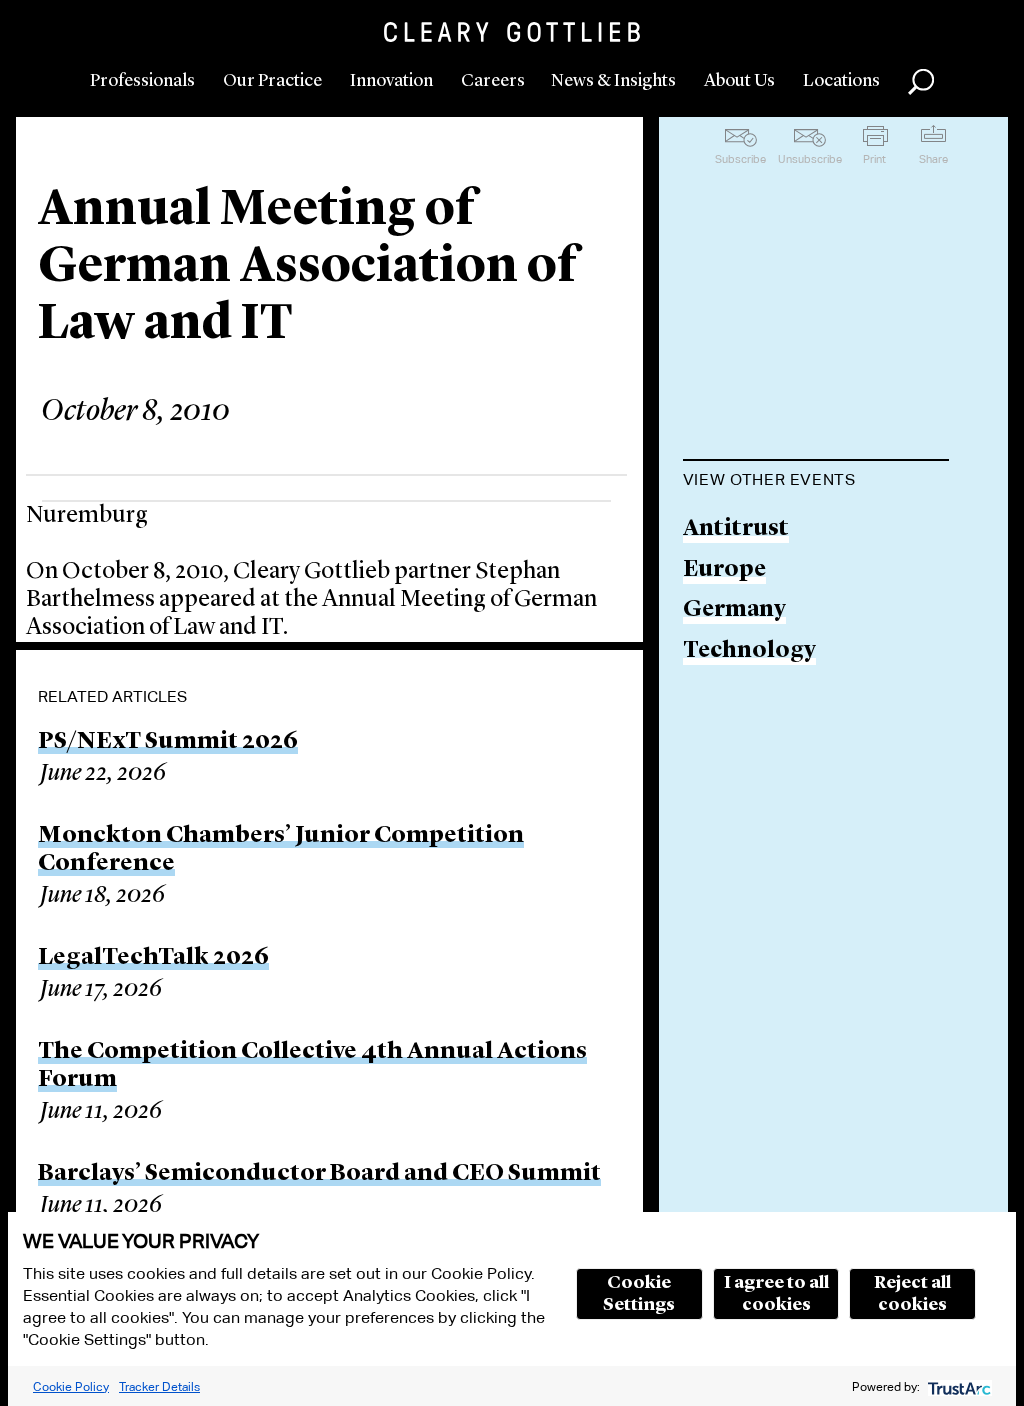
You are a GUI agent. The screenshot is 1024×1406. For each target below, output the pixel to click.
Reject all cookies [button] (912, 1294)
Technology (749, 651)
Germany (734, 610)
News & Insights (613, 81)
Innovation (391, 81)
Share (933, 159)
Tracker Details (159, 1386)
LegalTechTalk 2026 (153, 958)
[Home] (512, 32)
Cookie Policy (71, 1386)
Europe (724, 570)
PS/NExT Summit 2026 (168, 742)
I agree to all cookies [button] (776, 1294)
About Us (739, 81)
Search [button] (921, 82)
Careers (493, 81)
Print (874, 159)
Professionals (142, 81)
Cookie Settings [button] (639, 1294)
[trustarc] (957, 1386)
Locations (841, 81)
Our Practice (272, 81)
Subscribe (740, 159)
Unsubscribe (810, 159)
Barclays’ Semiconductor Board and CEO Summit (319, 1174)
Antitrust (736, 529)
